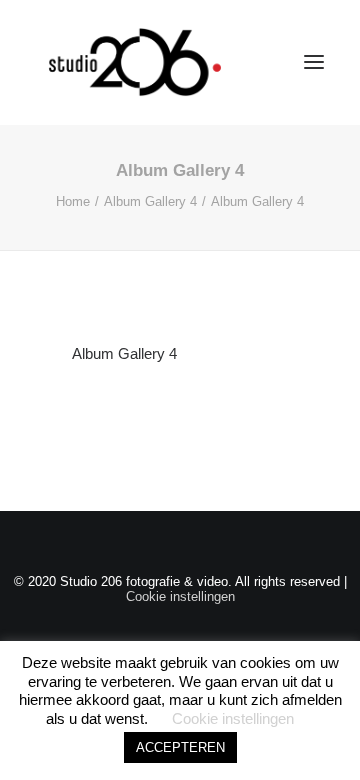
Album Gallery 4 (150, 201)
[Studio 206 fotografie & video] (135, 62)
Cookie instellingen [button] (180, 596)
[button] (314, 62)
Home (73, 201)
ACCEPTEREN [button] (180, 747)
